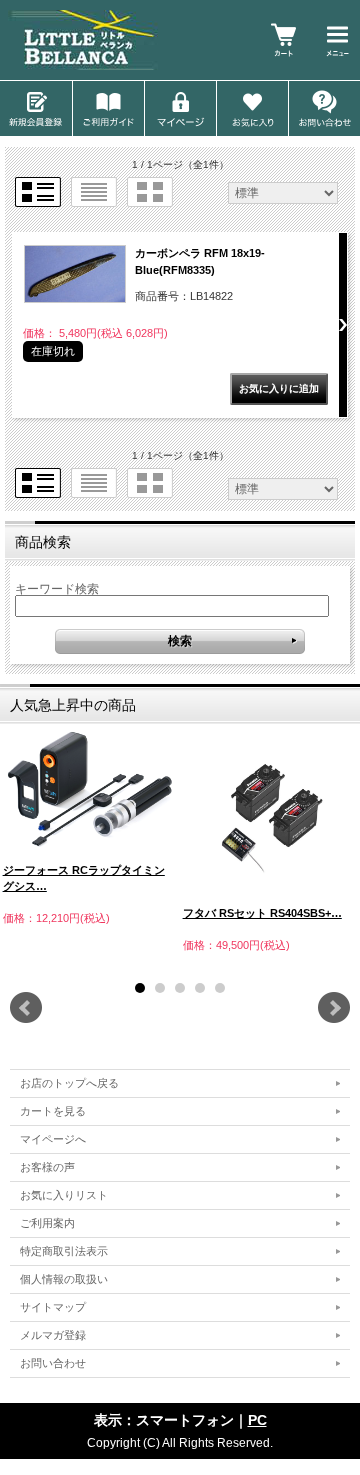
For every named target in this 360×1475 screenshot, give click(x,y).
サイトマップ (53, 1307)
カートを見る (53, 1111)
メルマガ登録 (53, 1335)
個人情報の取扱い (64, 1279)
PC (257, 1420)
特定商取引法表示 (64, 1251)
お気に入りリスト (64, 1195)
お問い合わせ (53, 1363)
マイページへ (53, 1139)
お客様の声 (47, 1167)
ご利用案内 (47, 1223)
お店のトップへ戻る (69, 1083)
